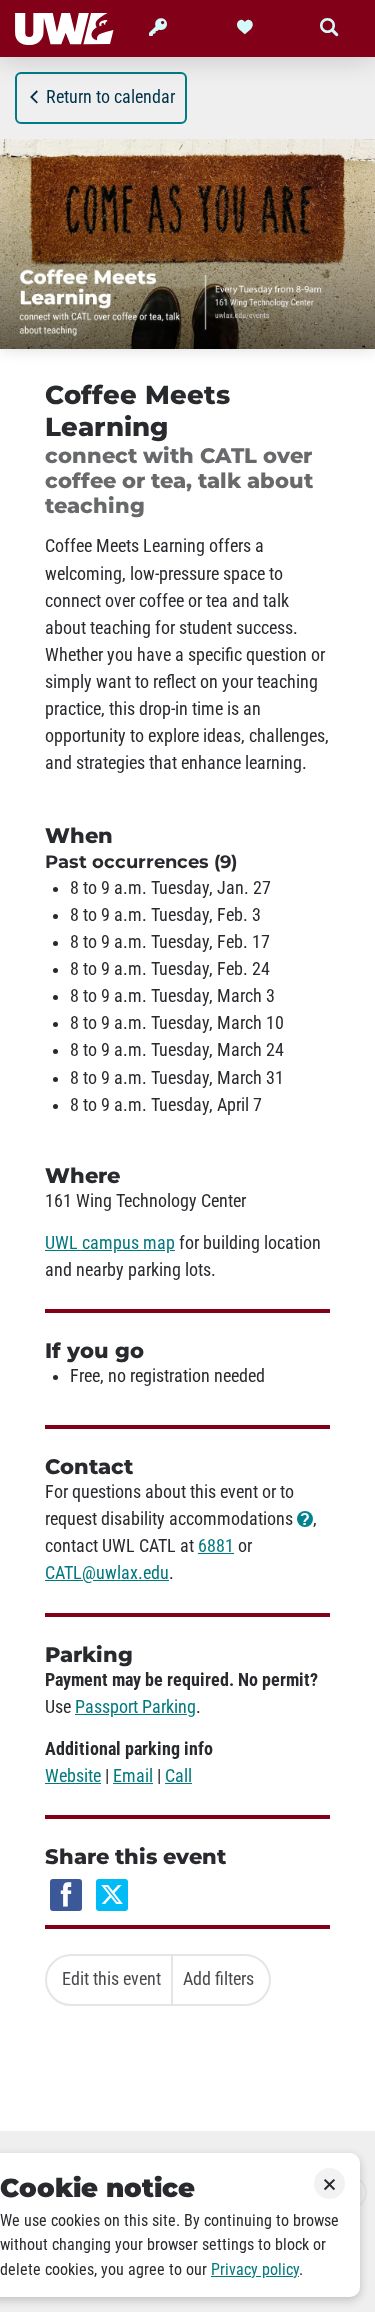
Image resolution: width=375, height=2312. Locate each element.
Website (73, 1776)
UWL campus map (110, 1243)
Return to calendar (110, 97)
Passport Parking (135, 1707)
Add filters (218, 1979)
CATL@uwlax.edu (107, 1573)
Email (133, 1776)
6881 (216, 1546)
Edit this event (111, 1979)
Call (178, 1776)
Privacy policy (255, 2269)
